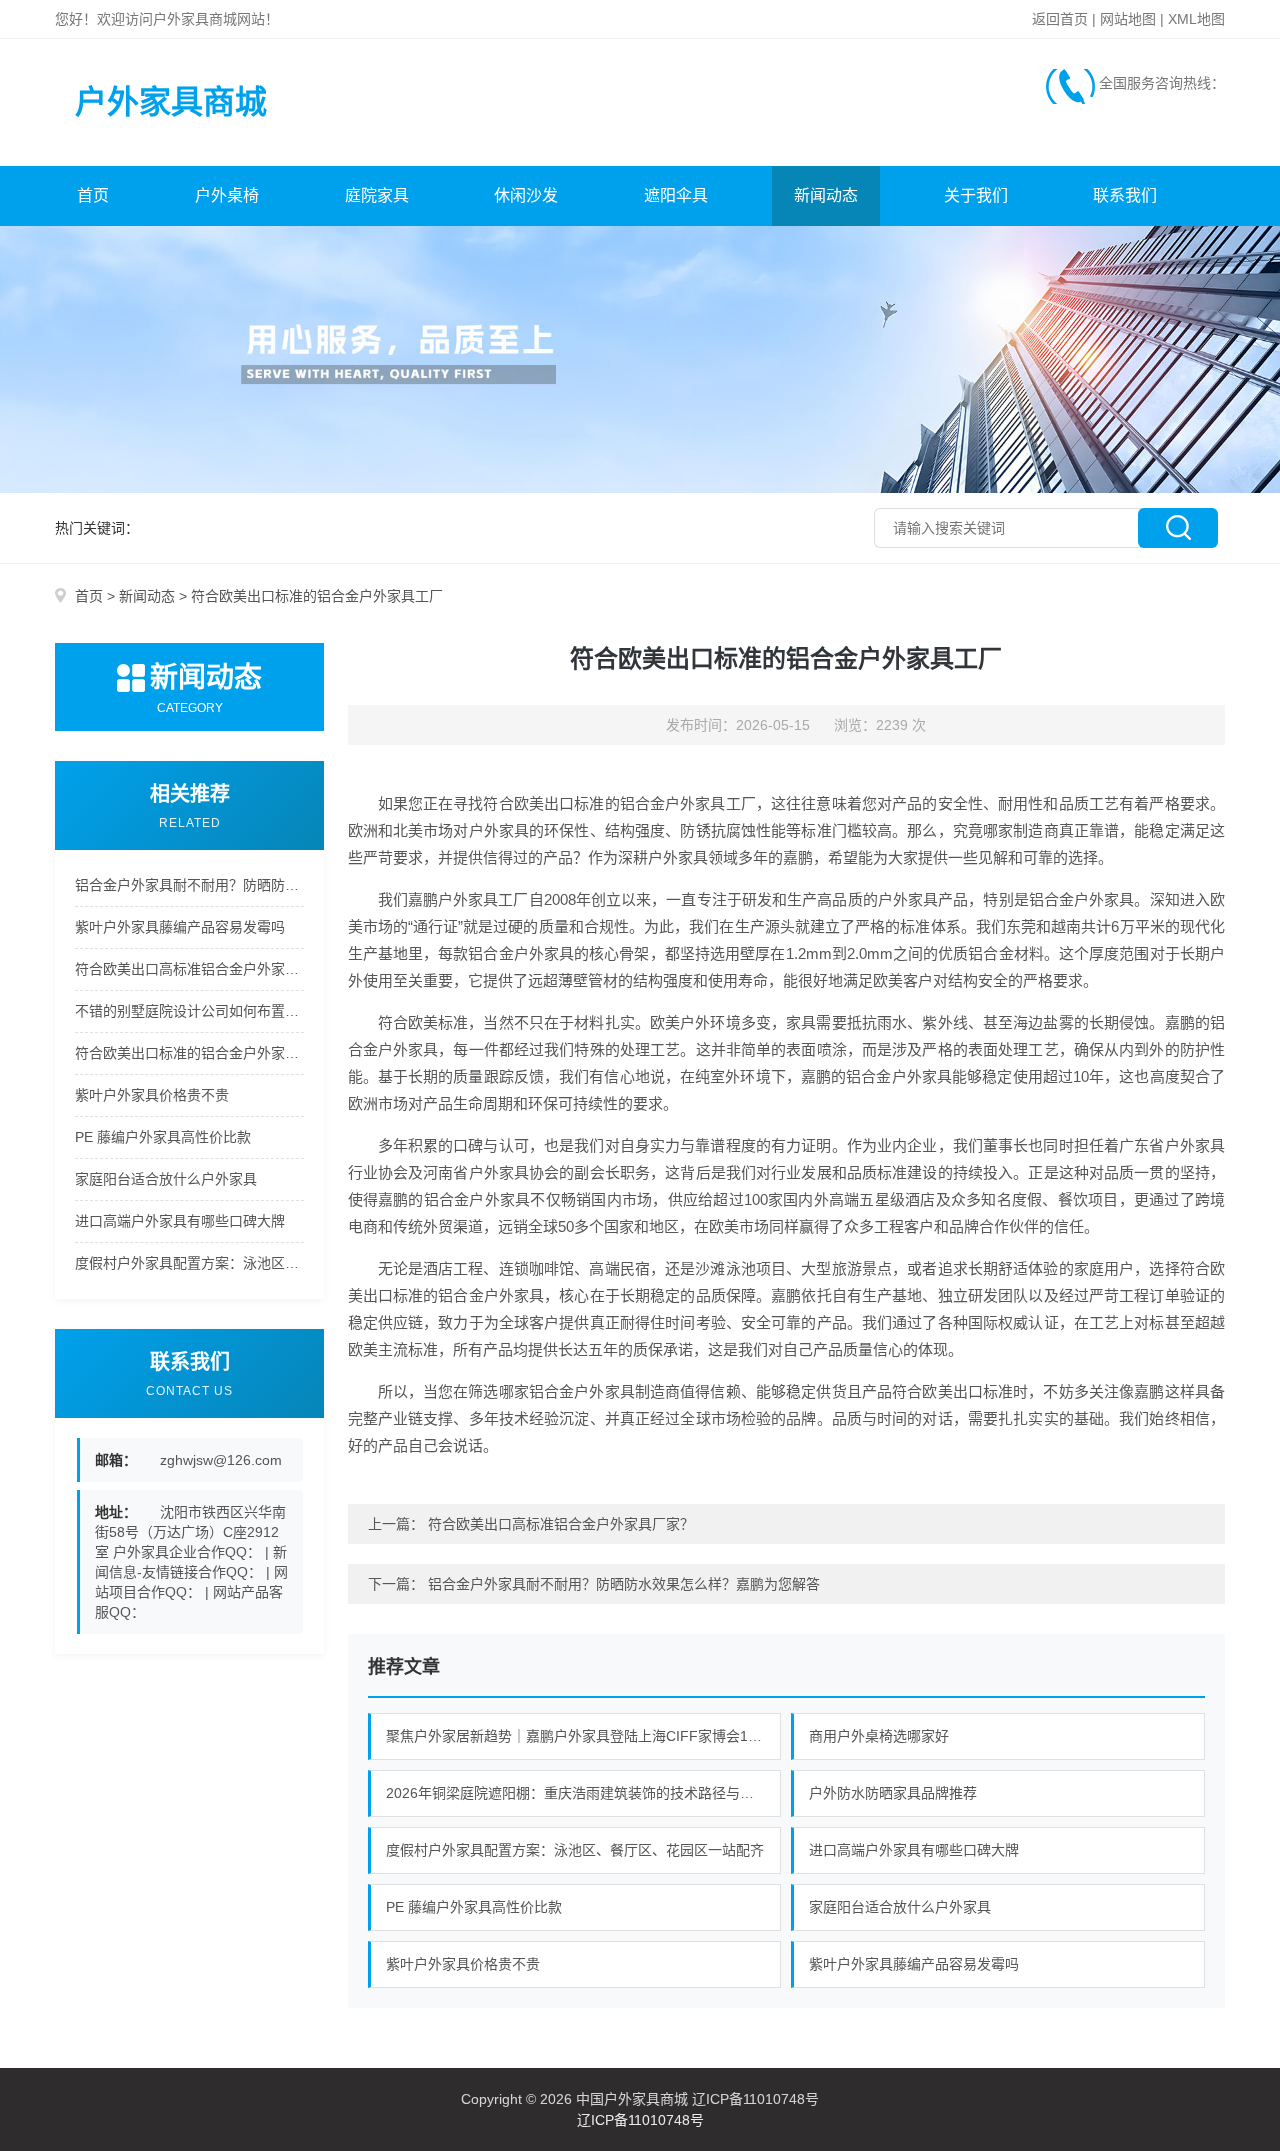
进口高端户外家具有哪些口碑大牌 (180, 1221)
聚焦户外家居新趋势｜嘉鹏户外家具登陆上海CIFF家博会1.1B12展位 (584, 1736)
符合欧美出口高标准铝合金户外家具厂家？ (189, 969)
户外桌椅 (227, 195)
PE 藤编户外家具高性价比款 (163, 1137)
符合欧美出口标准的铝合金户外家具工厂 (189, 1053)
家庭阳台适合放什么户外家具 (166, 1179)
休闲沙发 (526, 195)
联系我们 (1125, 195)
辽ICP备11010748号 (640, 2120)
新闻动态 (826, 195)
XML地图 (1196, 19)
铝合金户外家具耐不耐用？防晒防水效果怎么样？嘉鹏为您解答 (189, 885)
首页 (93, 195)
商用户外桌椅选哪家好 (879, 1736)
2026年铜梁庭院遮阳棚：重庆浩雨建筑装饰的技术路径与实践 (577, 1793)
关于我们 (976, 195)
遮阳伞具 (676, 195)
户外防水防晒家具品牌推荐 (893, 1793)
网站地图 (1128, 19)
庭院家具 (377, 195)
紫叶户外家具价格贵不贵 (152, 1095)
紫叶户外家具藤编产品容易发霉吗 (180, 927)
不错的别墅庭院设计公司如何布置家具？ (189, 1011)
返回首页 (1060, 19)
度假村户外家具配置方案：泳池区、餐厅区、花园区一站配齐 (189, 1263)
